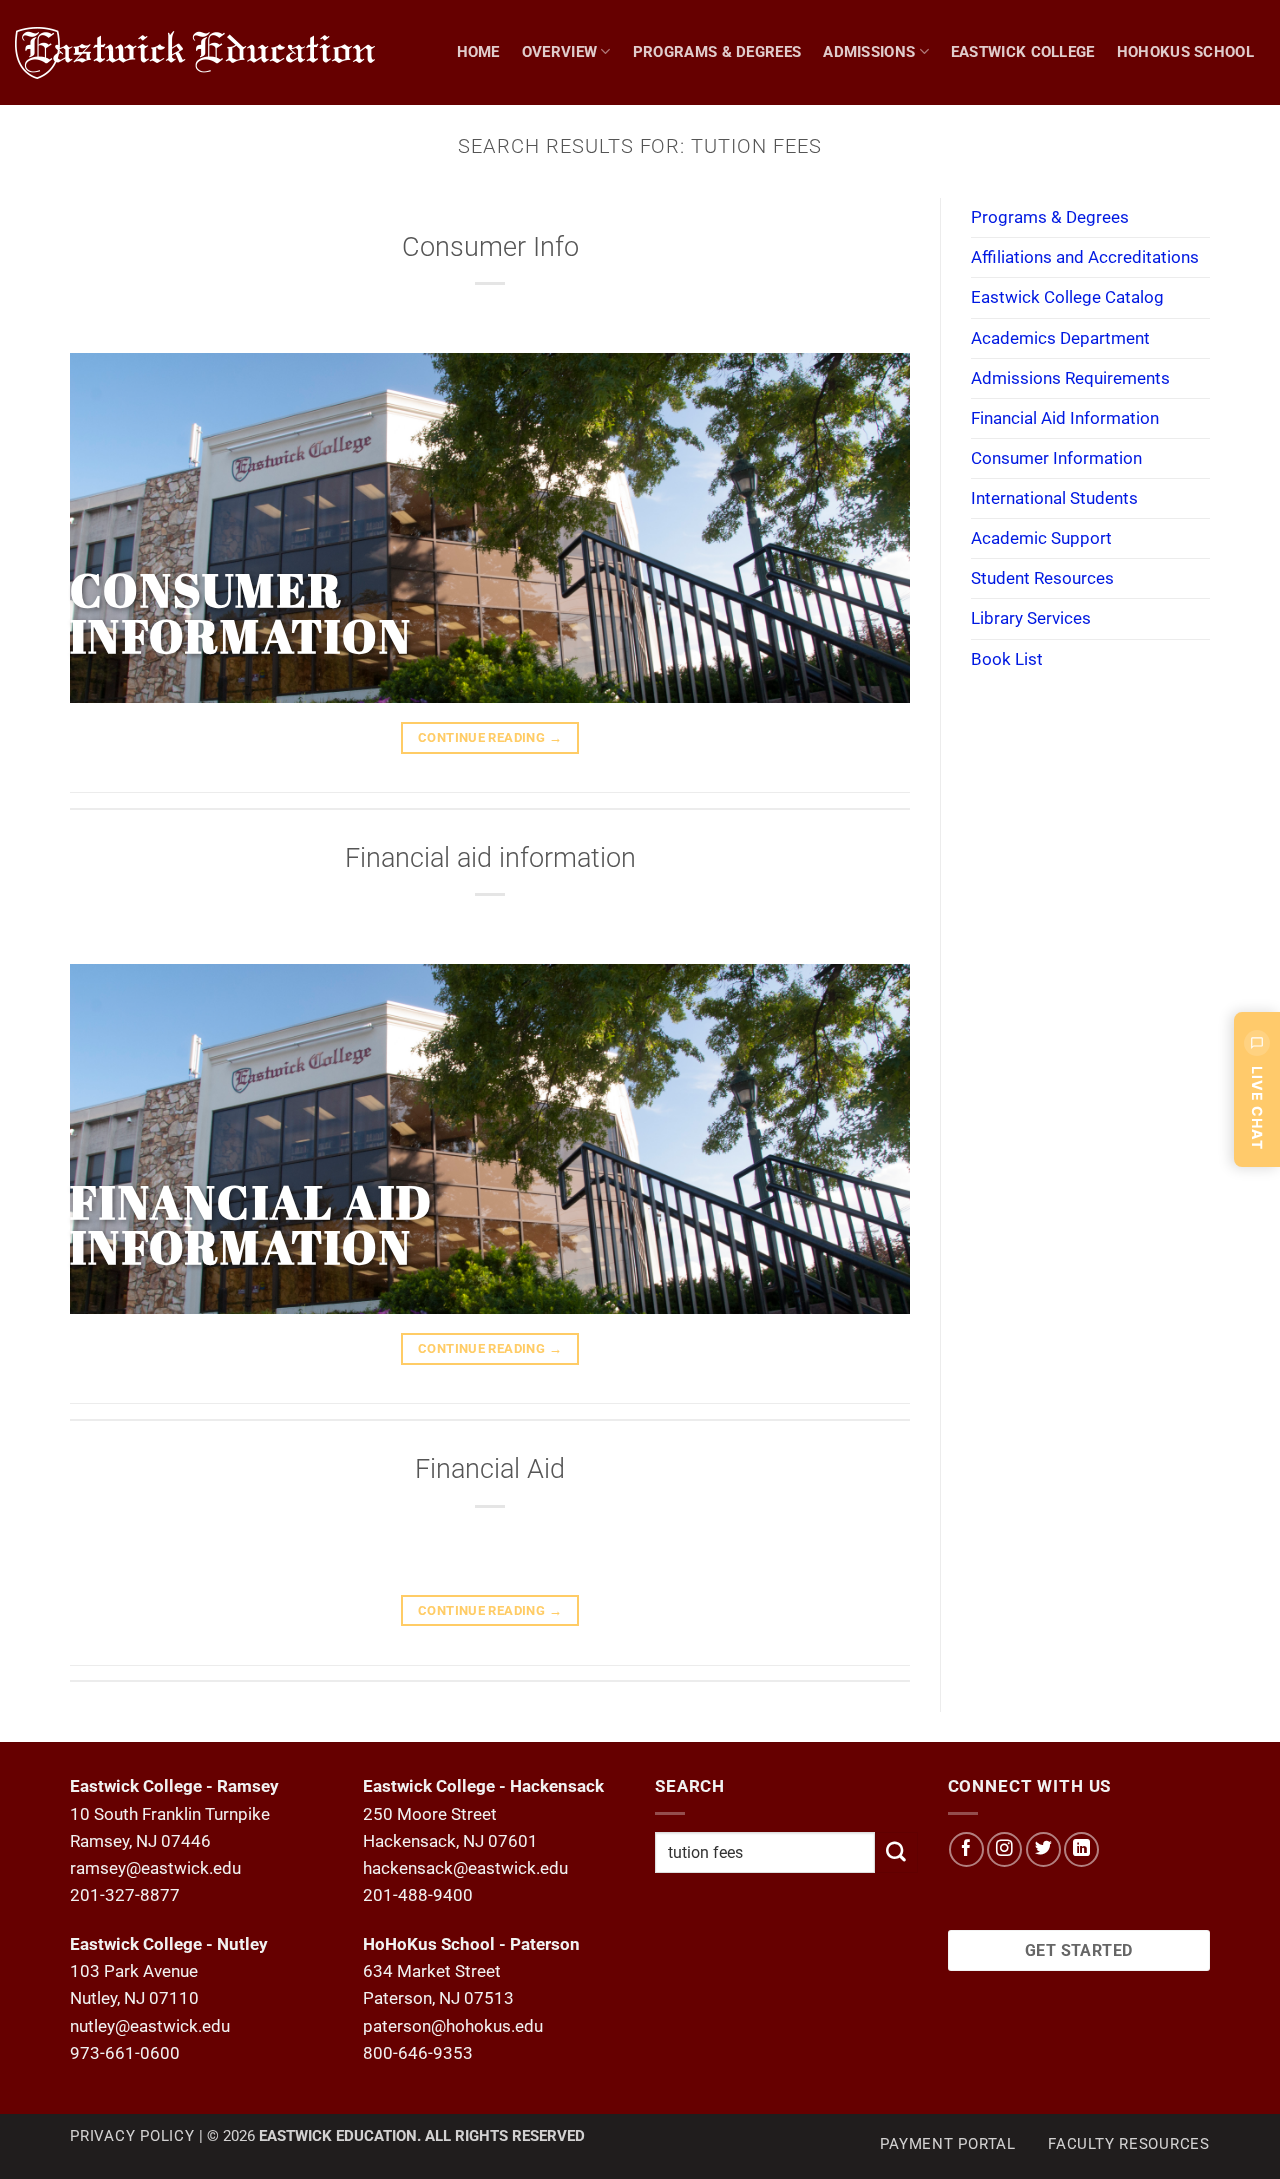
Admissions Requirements (1070, 378)
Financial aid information (490, 858)
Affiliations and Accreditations (1085, 257)
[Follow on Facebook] (966, 1849)
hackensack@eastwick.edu (465, 1868)
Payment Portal (948, 2144)
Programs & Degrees (717, 52)
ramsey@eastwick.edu (155, 1868)
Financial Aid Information (1065, 418)
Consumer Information (1056, 458)
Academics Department (1060, 338)
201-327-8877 (125, 1895)
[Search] (1256, 156)
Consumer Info (490, 247)
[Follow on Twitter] (1043, 1849)
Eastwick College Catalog (1067, 297)
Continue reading (490, 737)
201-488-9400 (418, 1895)
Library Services (1031, 618)
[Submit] (896, 1852)
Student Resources (1042, 578)
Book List (1007, 659)
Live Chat (1257, 1108)
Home (478, 52)
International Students (1054, 498)
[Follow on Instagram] (1004, 1849)
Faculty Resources (1129, 2144)
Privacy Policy (132, 2136)
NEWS (1190, 156)
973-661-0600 (125, 2053)
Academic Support (1041, 538)
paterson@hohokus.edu (453, 2026)
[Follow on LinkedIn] (1081, 1849)
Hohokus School (1185, 52)
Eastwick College (1023, 52)
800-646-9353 (418, 2053)
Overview (559, 52)
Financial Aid (490, 1469)
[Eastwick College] (201, 52)
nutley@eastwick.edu (150, 2026)
